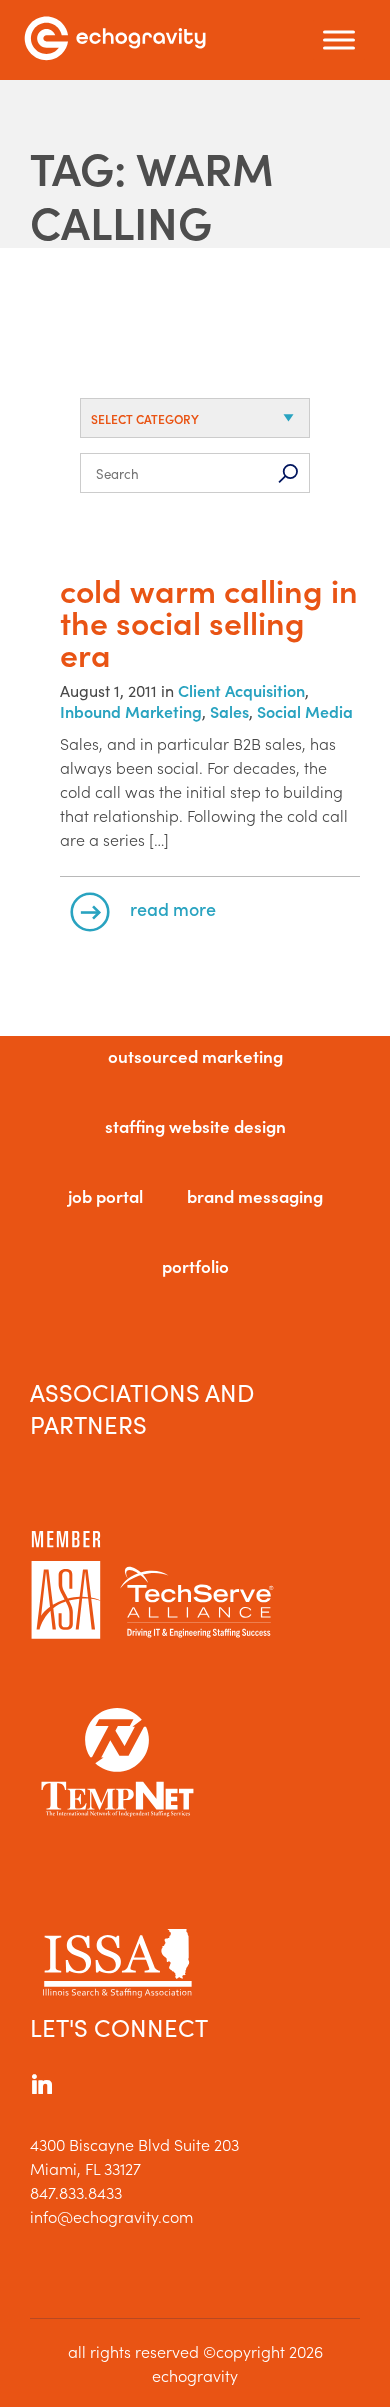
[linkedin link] (42, 2087)
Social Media (305, 711)
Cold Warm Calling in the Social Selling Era (209, 622)
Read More (173, 908)
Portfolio (195, 1266)
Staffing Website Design (195, 1126)
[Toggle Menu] (339, 40)
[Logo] (115, 40)
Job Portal (105, 1196)
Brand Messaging (255, 1196)
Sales (229, 711)
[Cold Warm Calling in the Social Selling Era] (195, 563)
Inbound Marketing (131, 711)
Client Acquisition (241, 690)
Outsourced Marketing (195, 1056)
